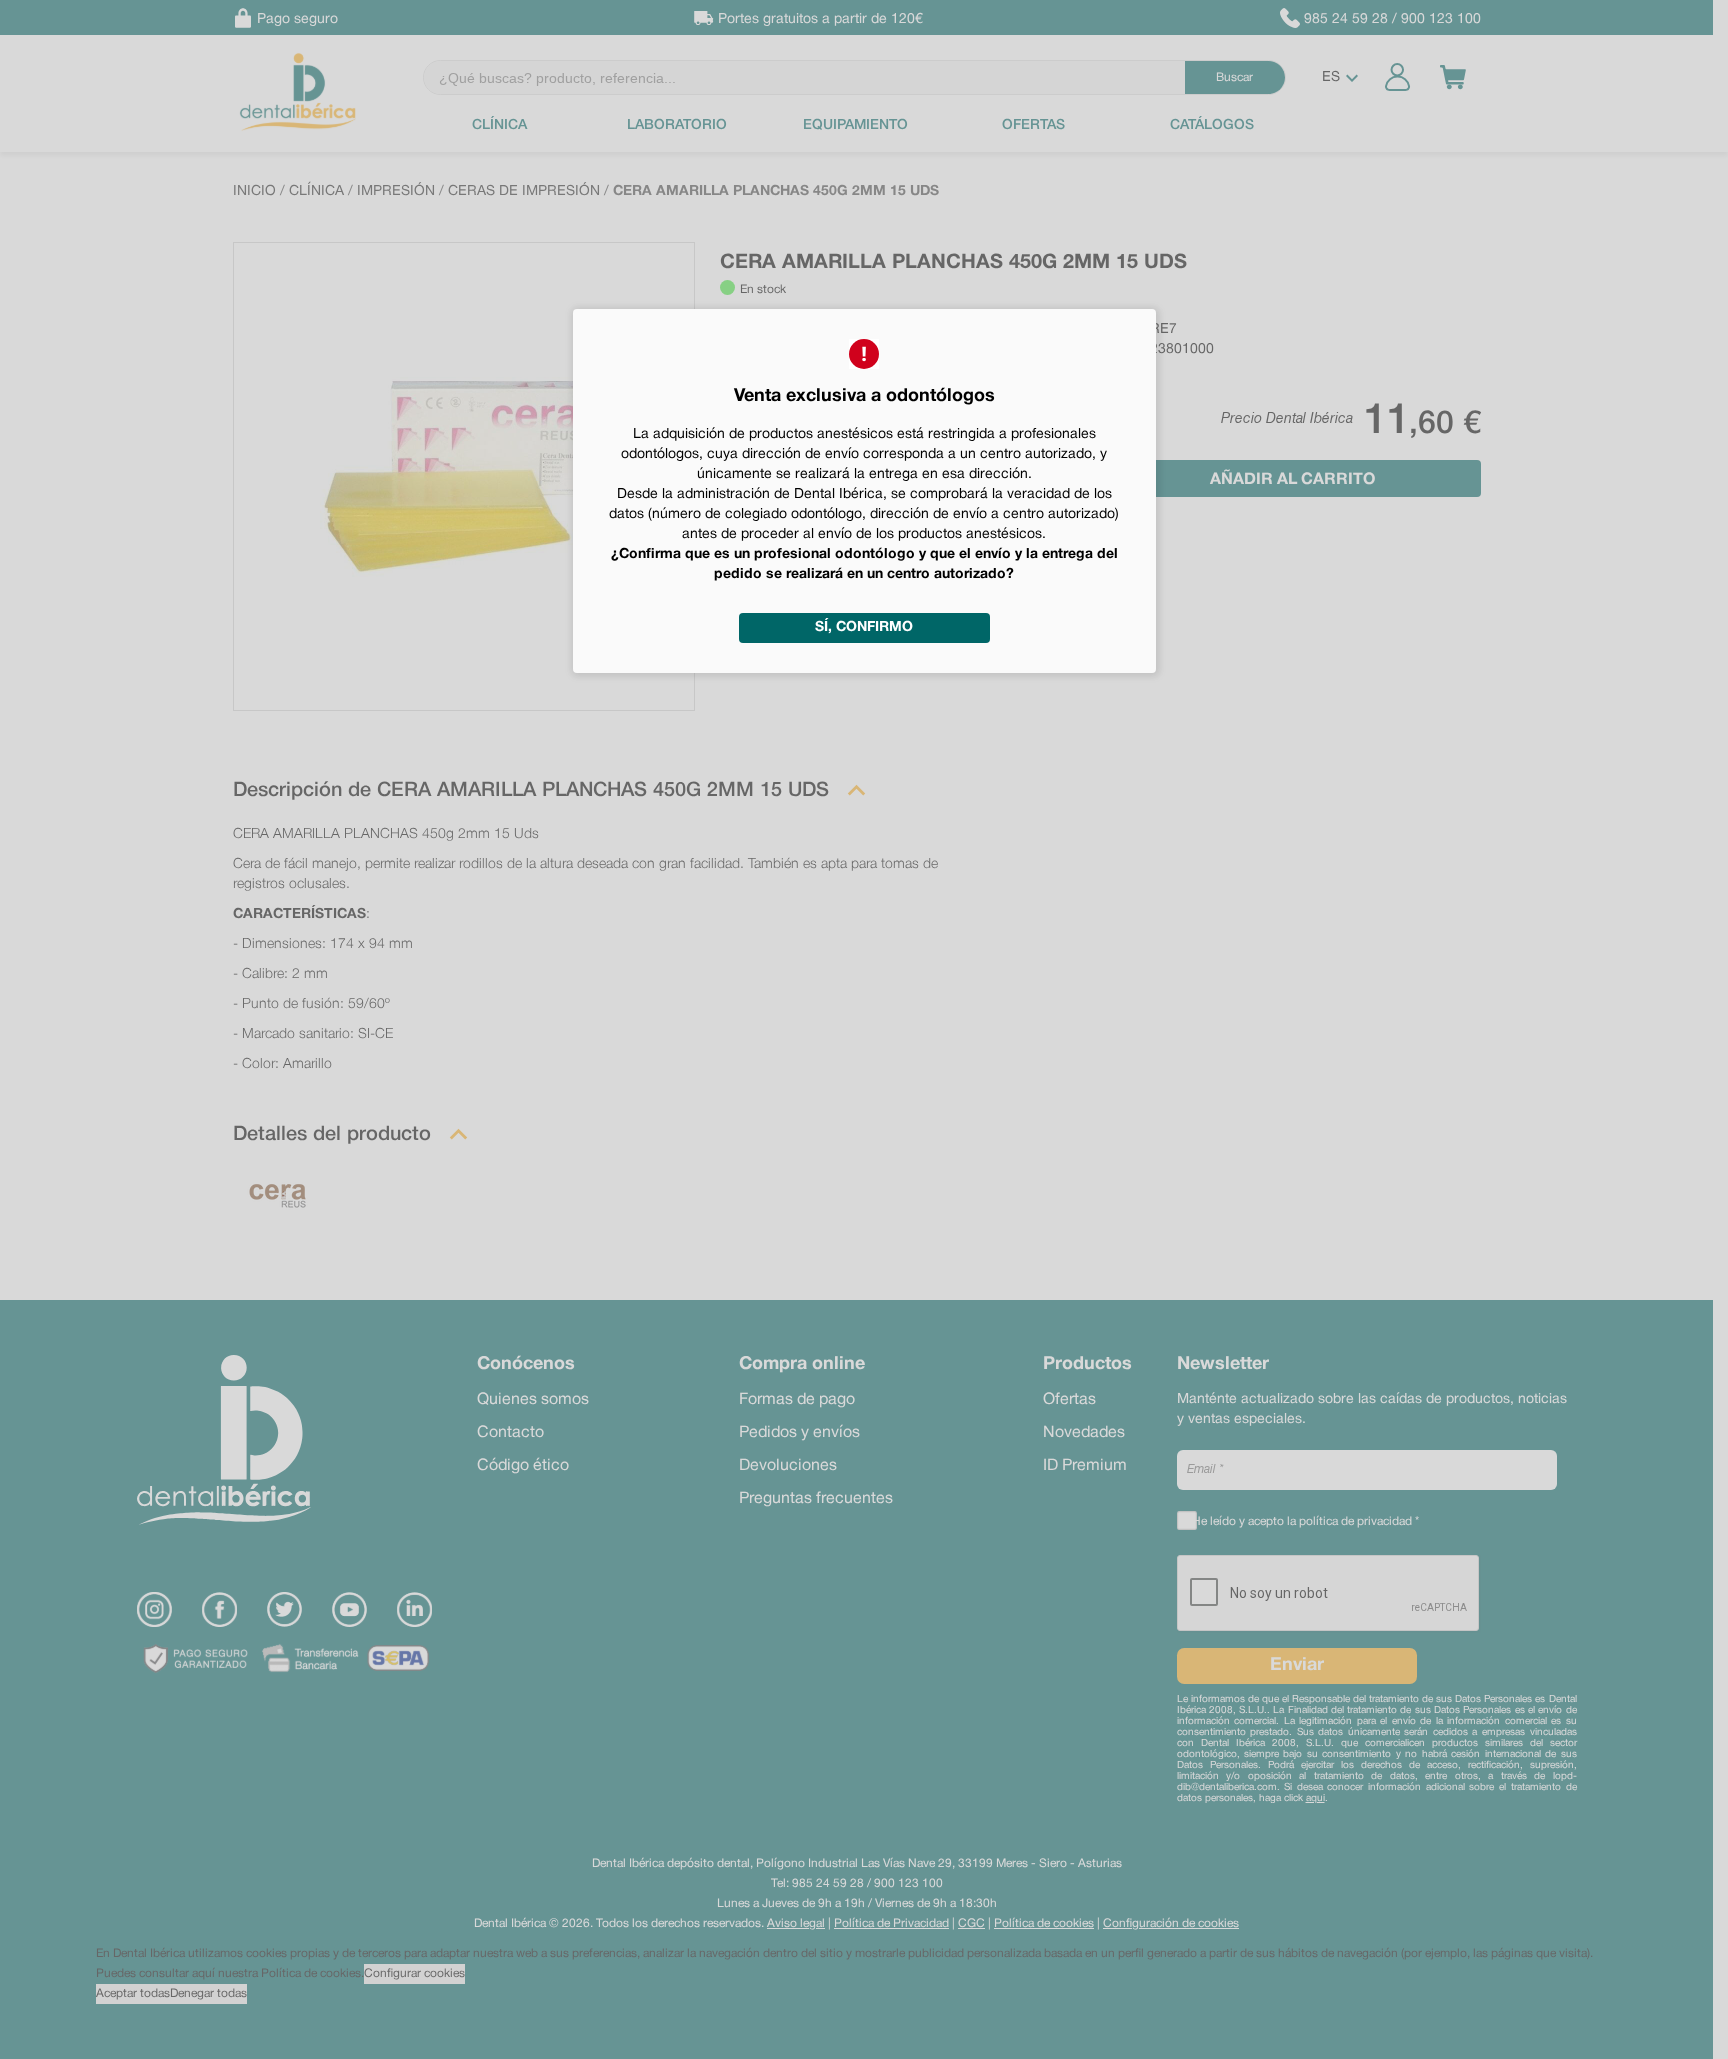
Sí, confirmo (864, 627)
